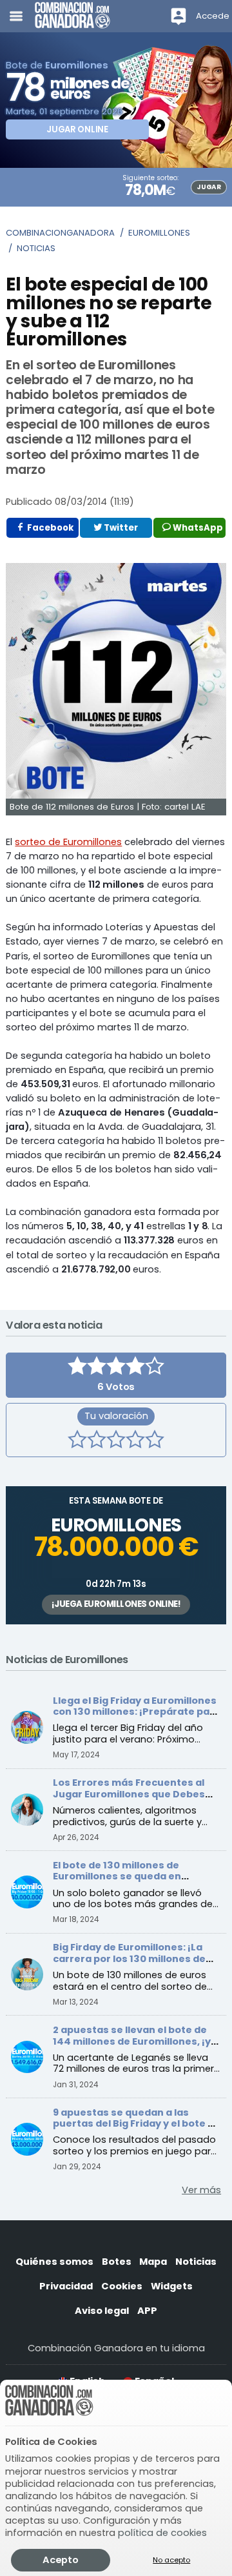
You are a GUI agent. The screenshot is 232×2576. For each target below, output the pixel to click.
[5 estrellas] (155, 1441)
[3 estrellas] (116, 1441)
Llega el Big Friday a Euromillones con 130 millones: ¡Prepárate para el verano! (137, 1712)
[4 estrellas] (135, 1441)
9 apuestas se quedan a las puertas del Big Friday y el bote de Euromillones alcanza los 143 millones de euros (137, 2130)
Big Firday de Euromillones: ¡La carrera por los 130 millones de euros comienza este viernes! (129, 1958)
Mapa (153, 2262)
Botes (117, 2262)
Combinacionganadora (60, 233)
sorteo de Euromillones (68, 842)
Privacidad (66, 2286)
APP (147, 2311)
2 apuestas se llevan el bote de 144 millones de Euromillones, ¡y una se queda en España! (132, 2041)
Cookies (122, 2286)
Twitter (120, 528)
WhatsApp (197, 528)
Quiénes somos (54, 2262)
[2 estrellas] (97, 1441)
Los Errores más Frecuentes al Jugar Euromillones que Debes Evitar (129, 1794)
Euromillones (159, 233)
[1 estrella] (77, 1441)
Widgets (172, 2286)
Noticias (36, 248)
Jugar (208, 187)
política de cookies (162, 2533)
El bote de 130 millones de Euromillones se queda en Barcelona (117, 1876)
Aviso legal (102, 2311)
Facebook (49, 528)
